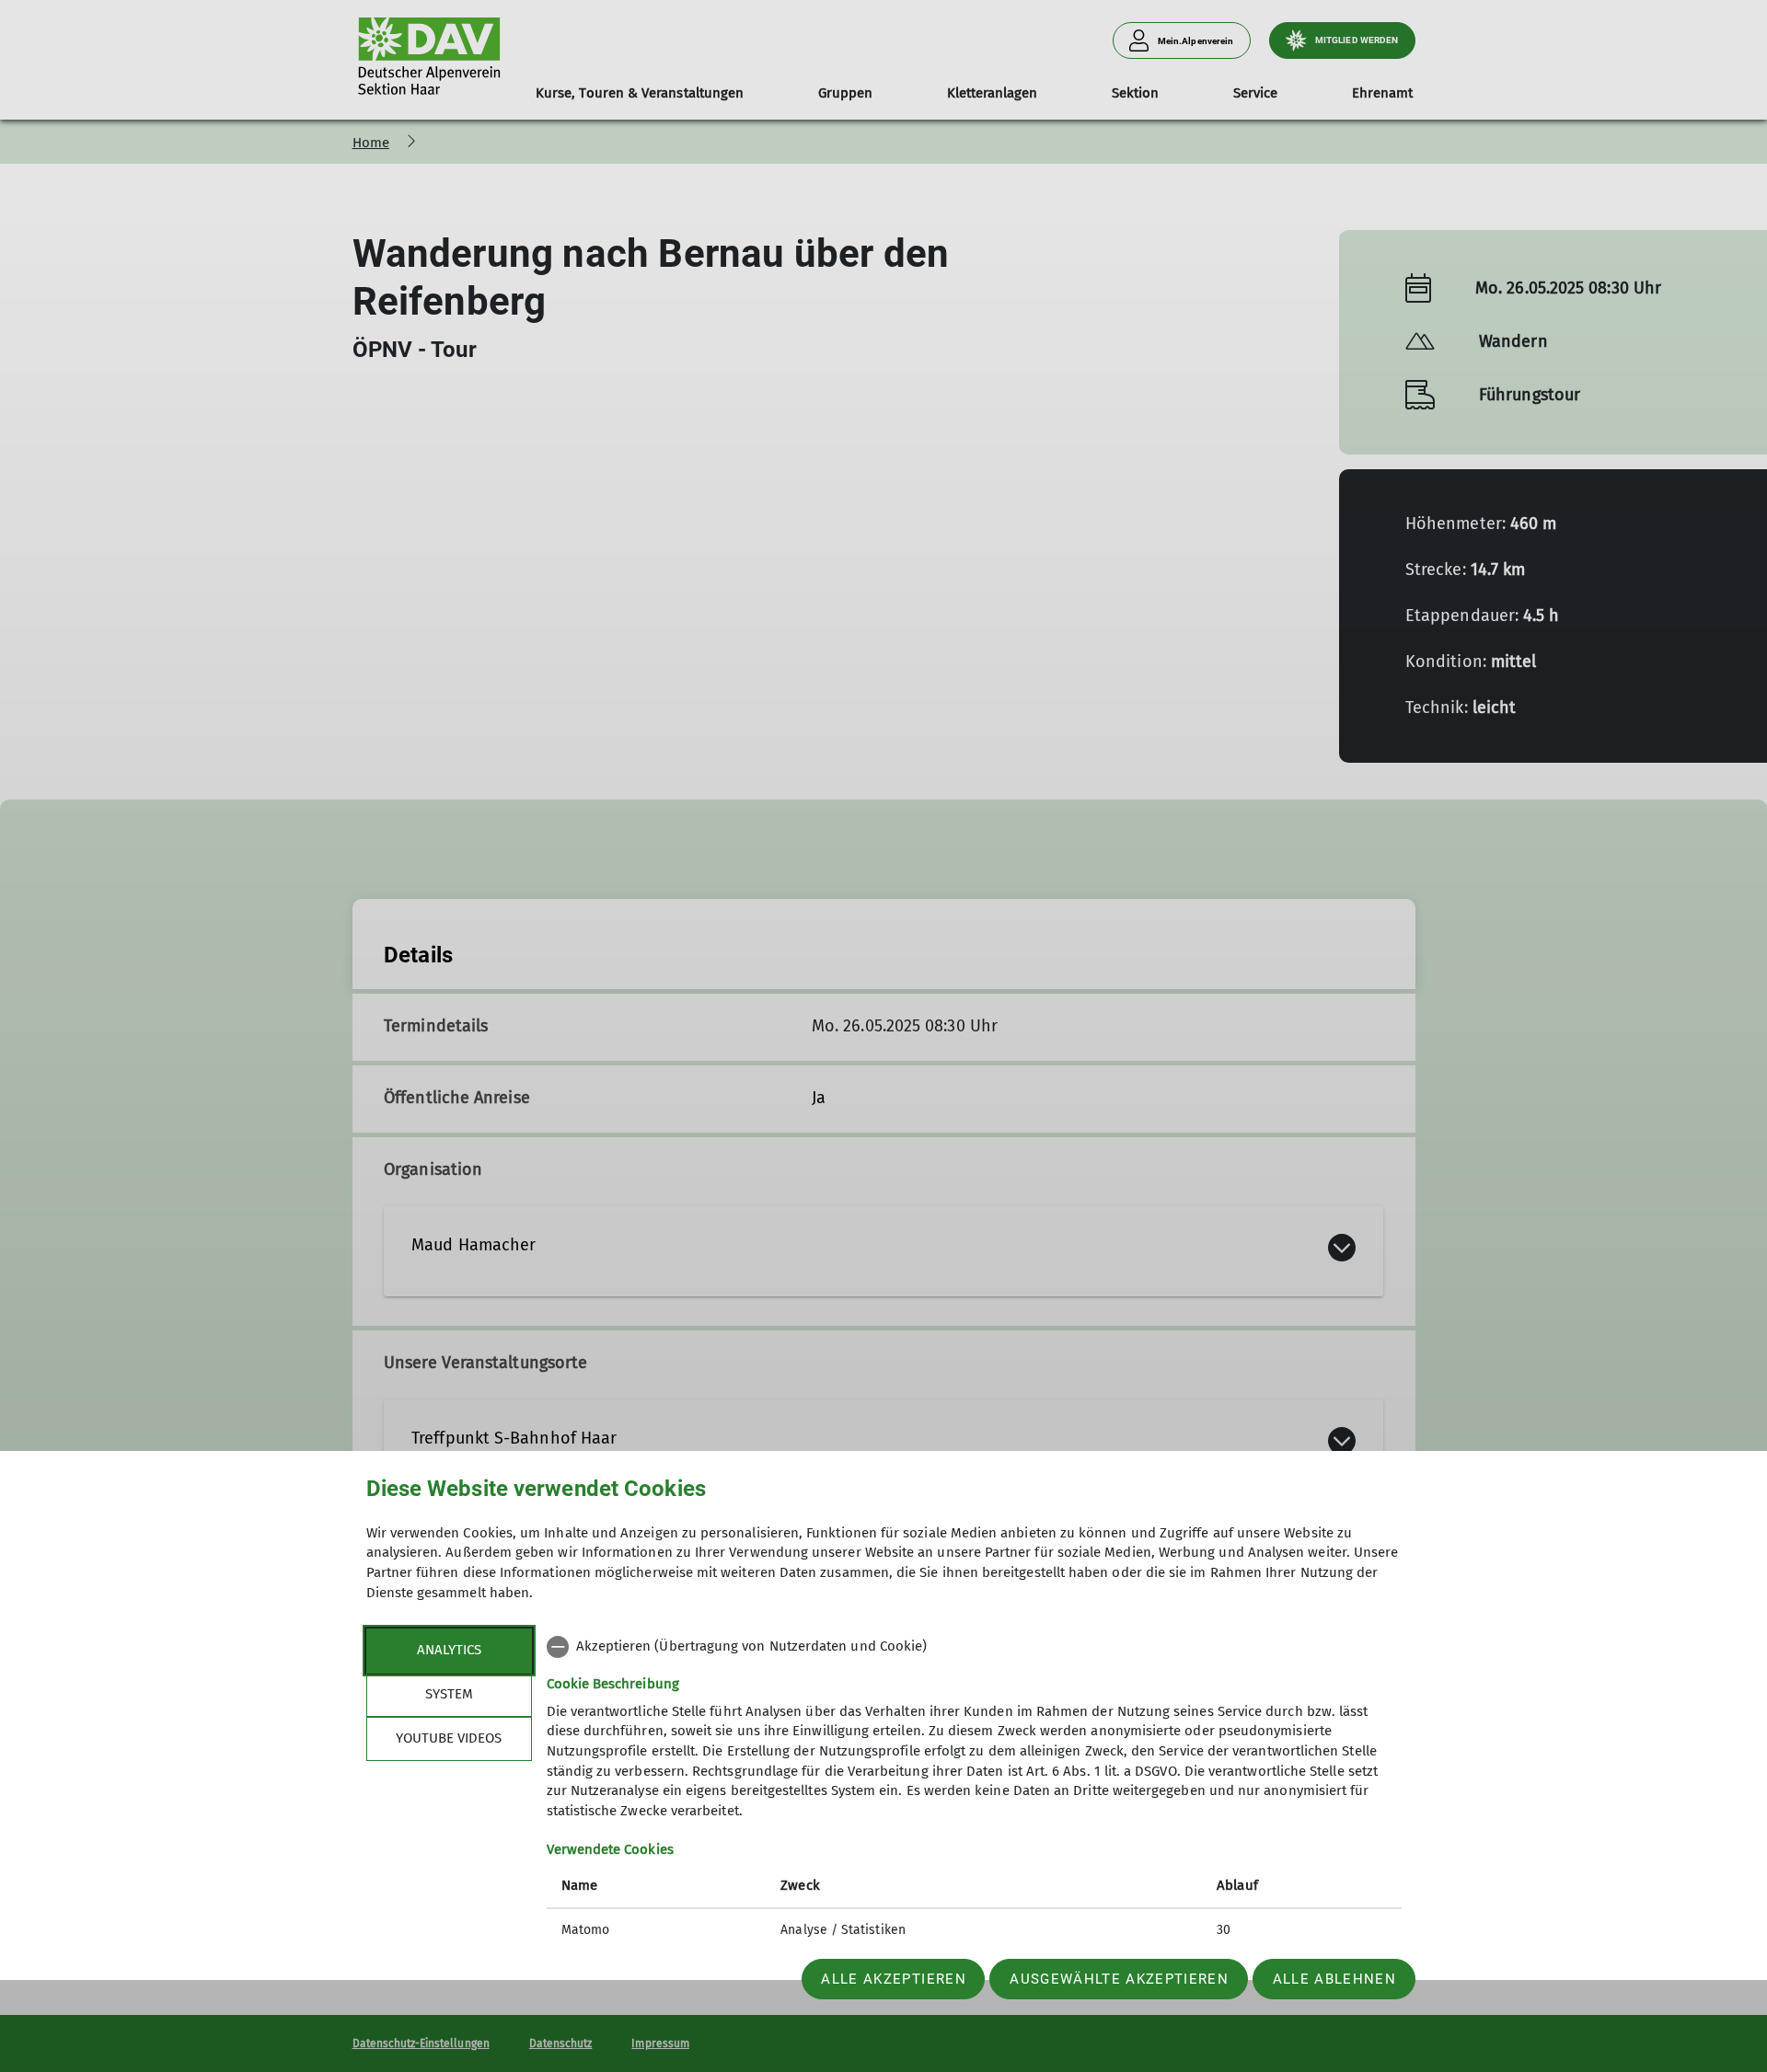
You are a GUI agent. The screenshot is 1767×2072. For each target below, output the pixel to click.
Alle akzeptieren (893, 1979)
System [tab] (449, 1694)
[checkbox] (974, 1647)
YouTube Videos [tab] (449, 1738)
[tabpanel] (974, 1790)
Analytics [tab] (449, 1650)
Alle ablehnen (1334, 1979)
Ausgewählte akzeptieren (1119, 1979)
